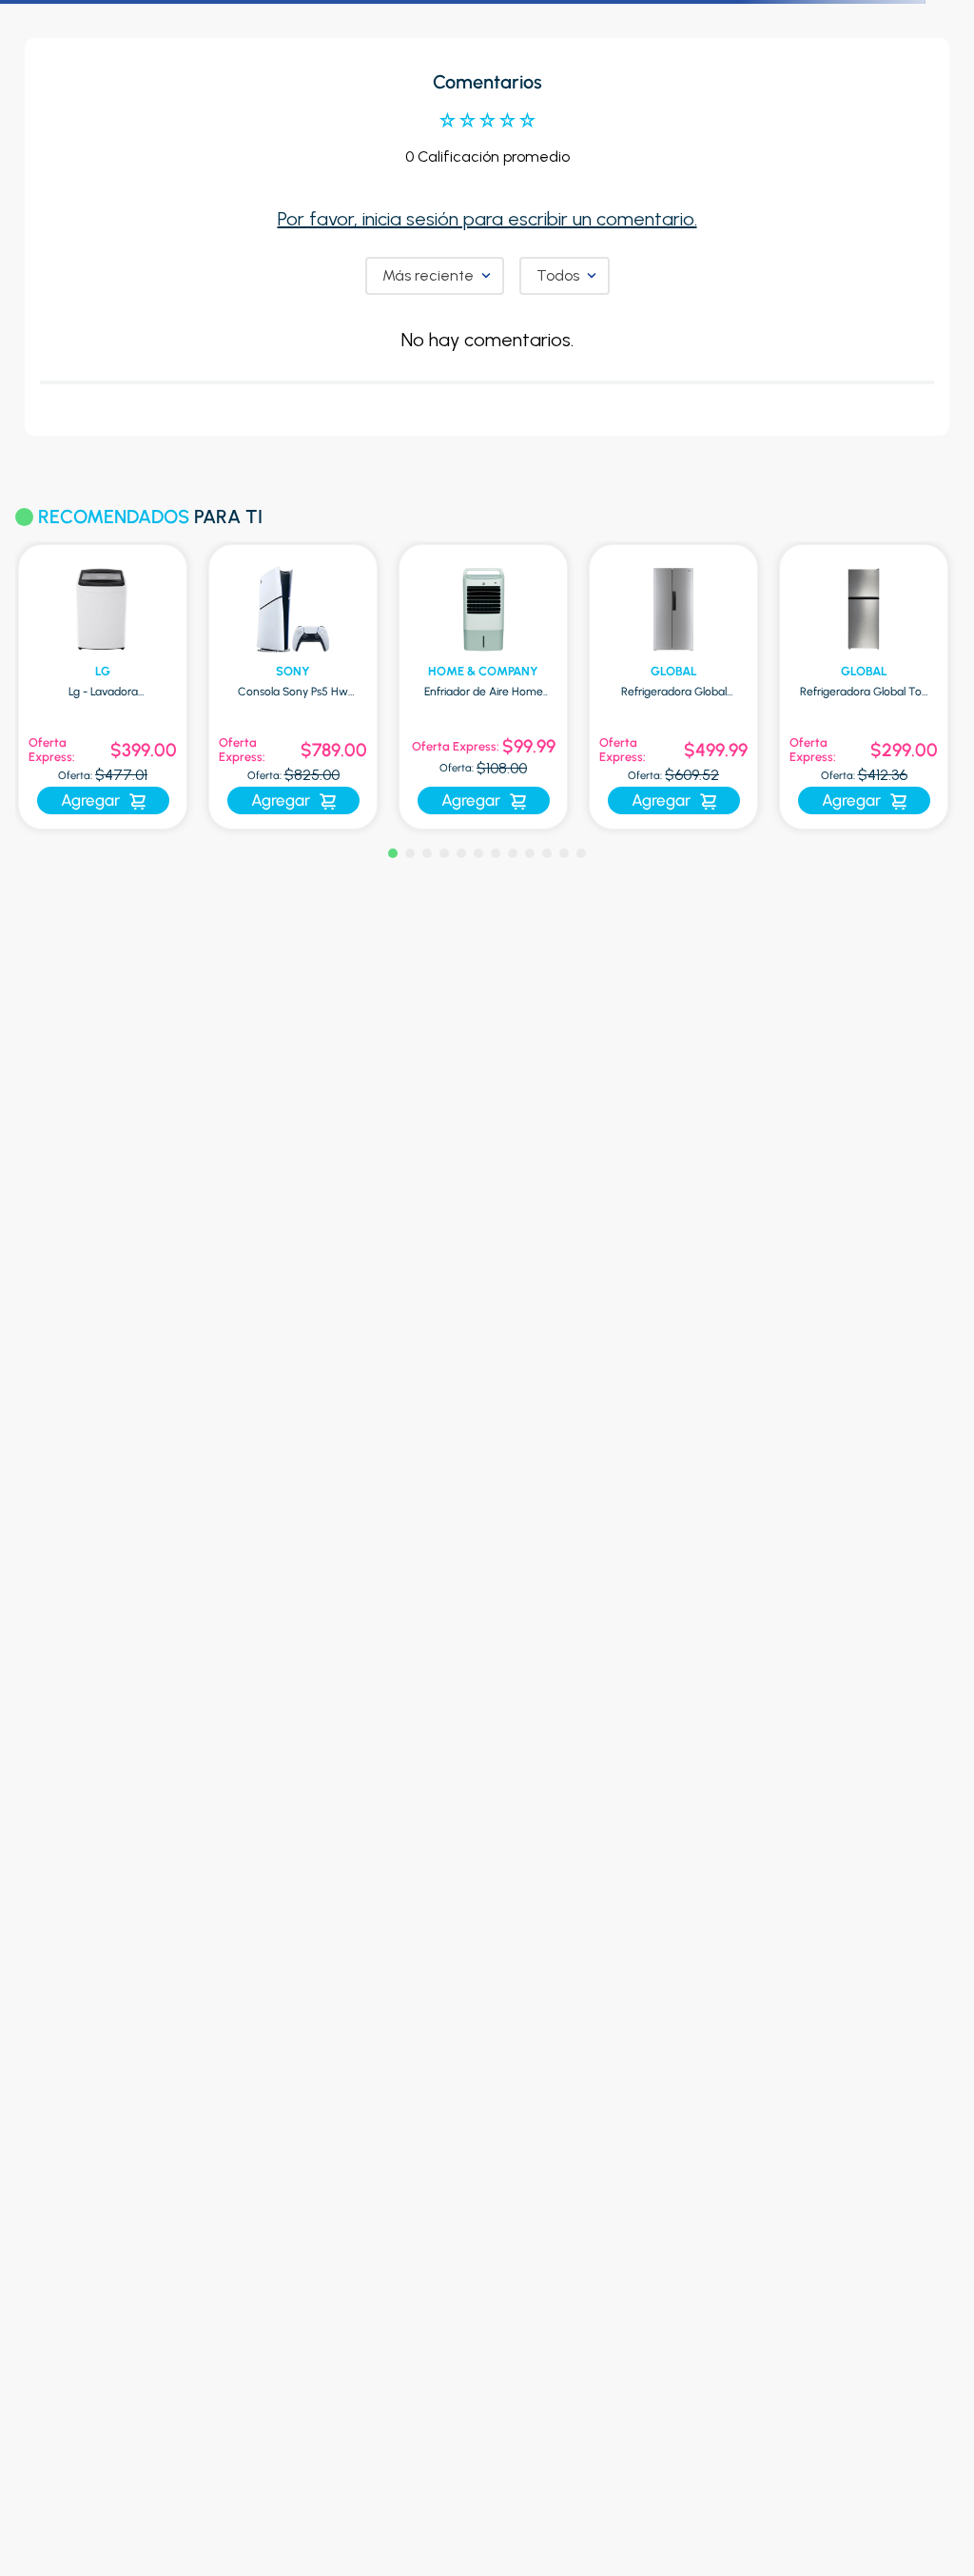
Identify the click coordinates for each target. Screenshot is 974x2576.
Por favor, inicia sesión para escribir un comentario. (487, 219)
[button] (393, 853)
